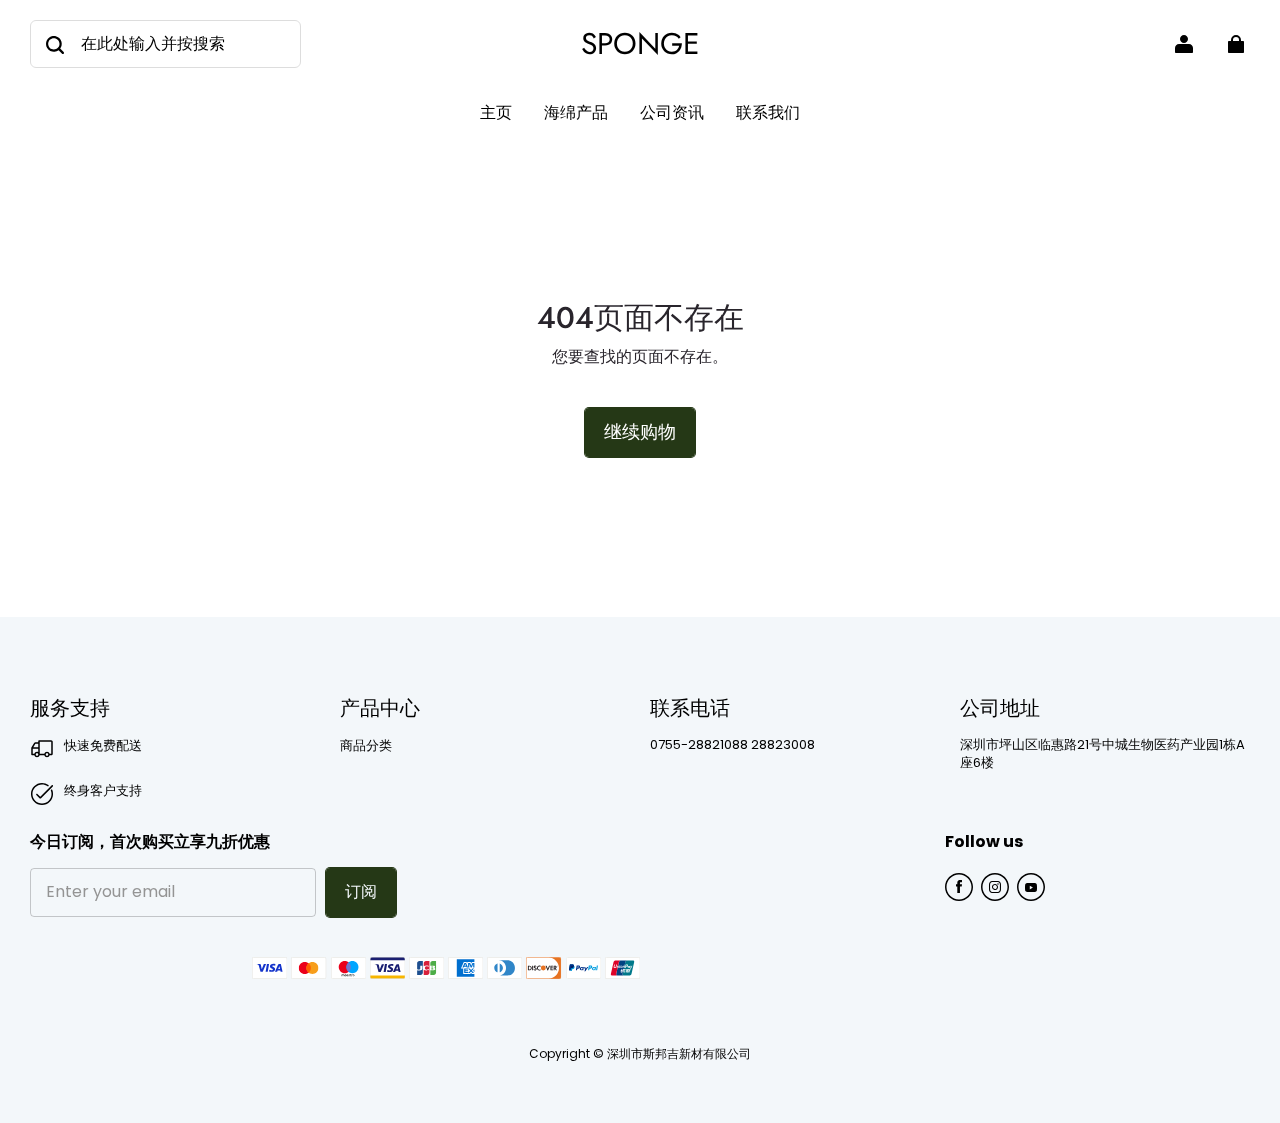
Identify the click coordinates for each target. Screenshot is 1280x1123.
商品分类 (366, 746)
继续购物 (640, 431)
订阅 (361, 891)
